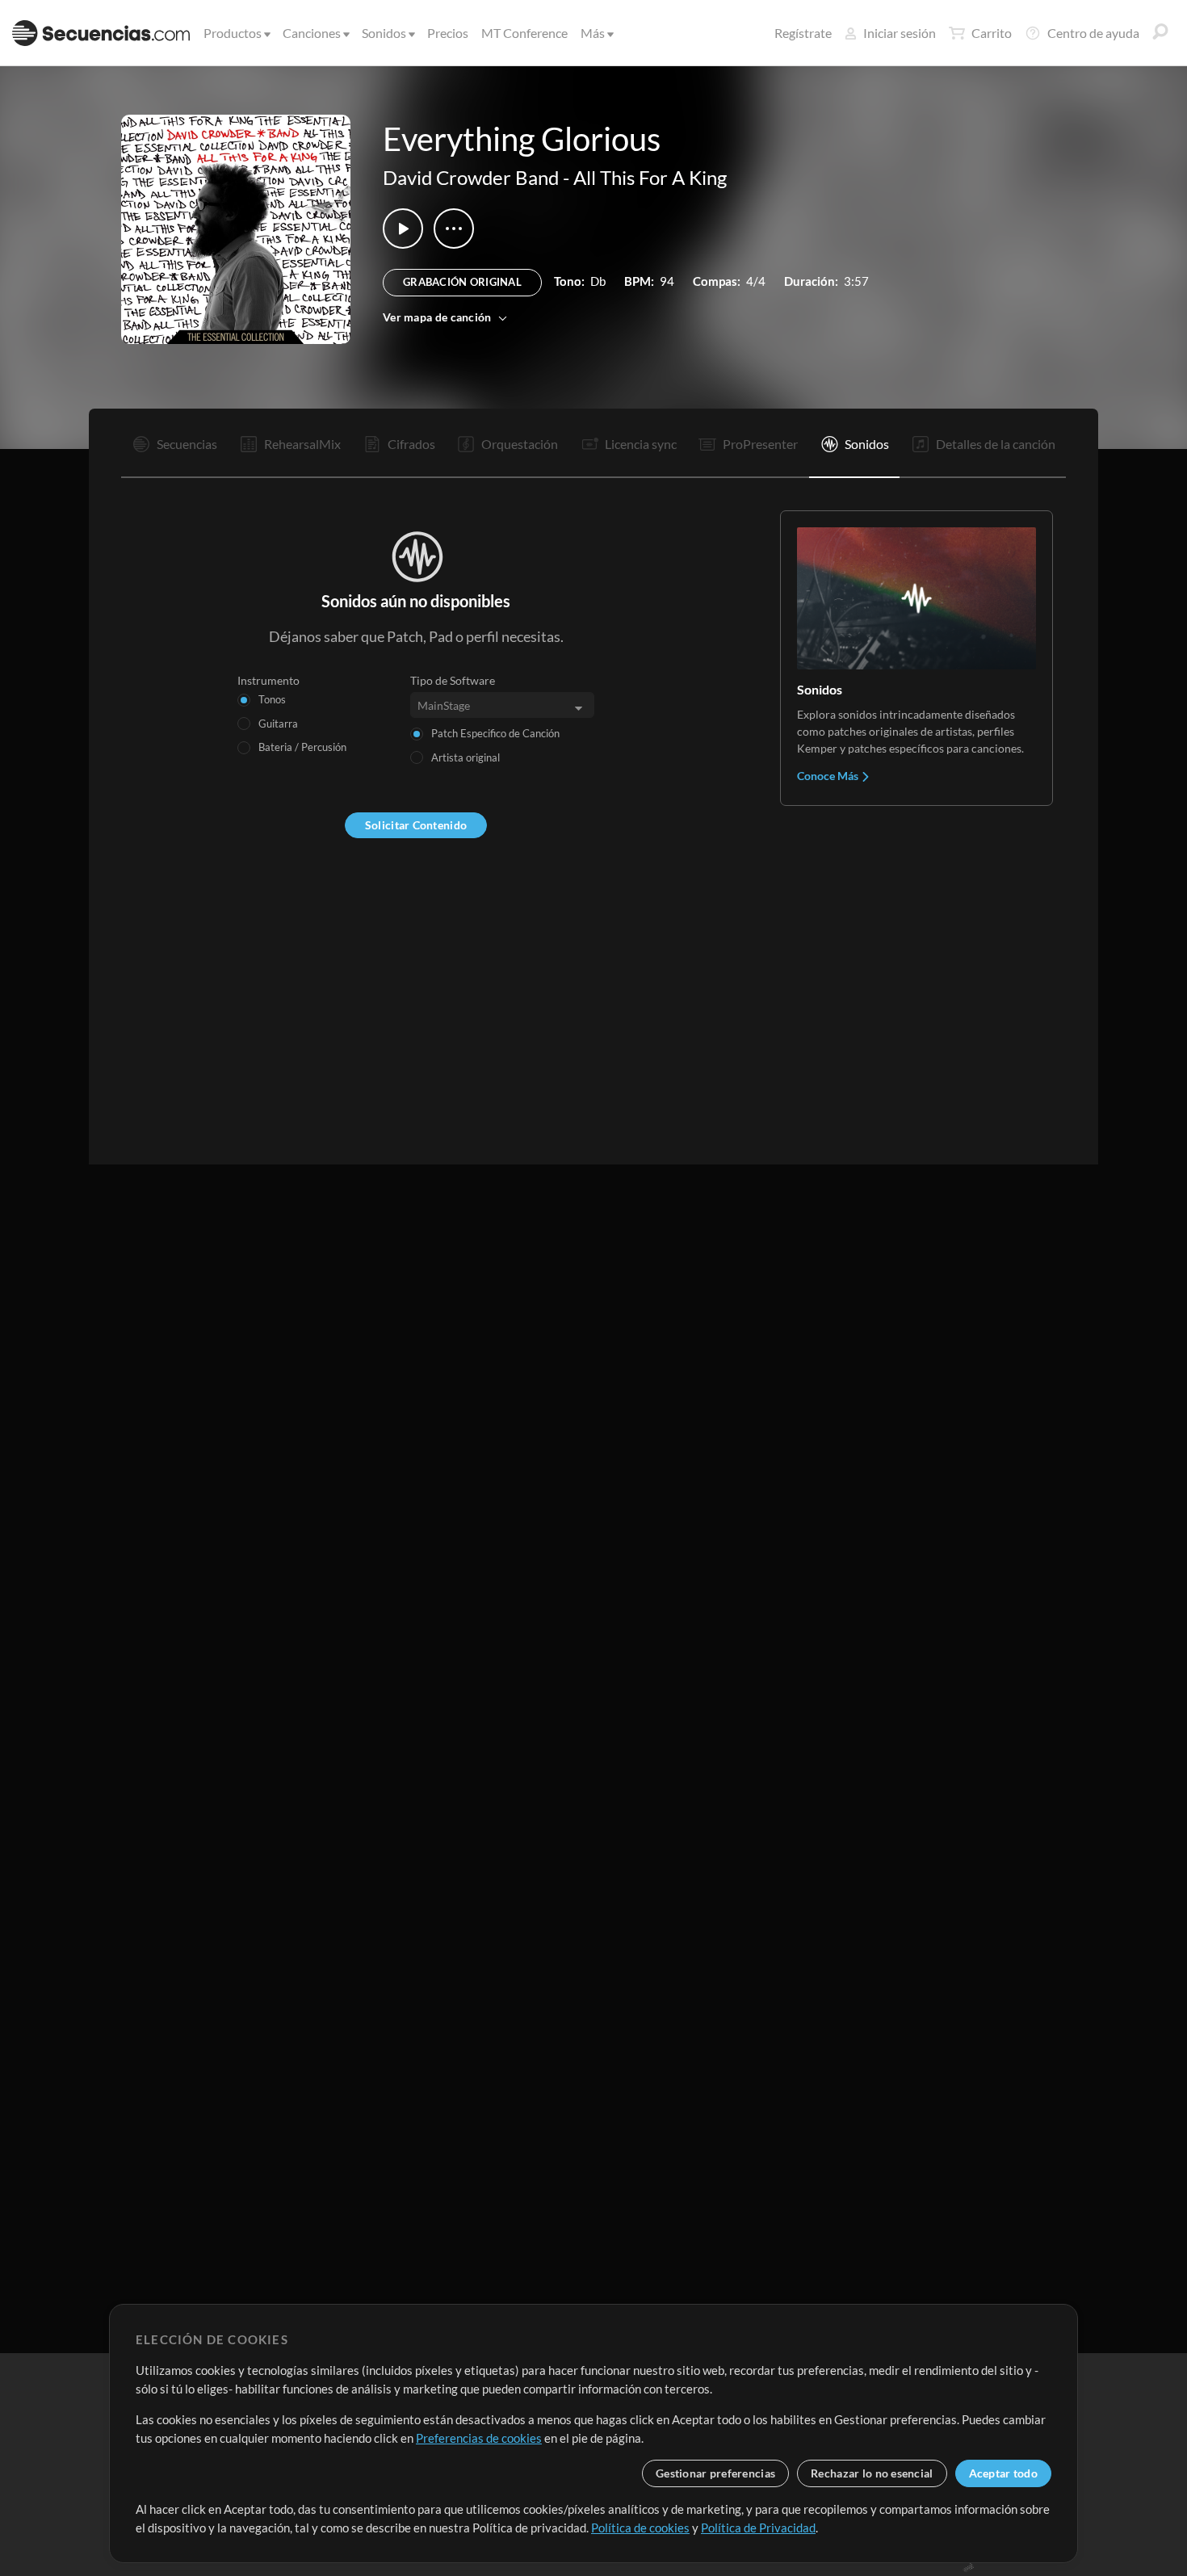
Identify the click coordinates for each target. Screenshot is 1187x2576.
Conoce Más (829, 776)
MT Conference (524, 33)
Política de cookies (640, 2528)
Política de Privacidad (758, 2528)
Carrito (992, 33)
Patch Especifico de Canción (495, 733)
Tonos (272, 699)
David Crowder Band (471, 177)
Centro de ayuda (1093, 33)
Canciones (312, 33)
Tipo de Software (453, 680)
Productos (233, 33)
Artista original (466, 757)
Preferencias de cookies (479, 2438)
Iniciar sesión (900, 33)
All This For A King (650, 177)
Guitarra (278, 724)
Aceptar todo (1003, 2473)
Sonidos (384, 33)
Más (593, 33)
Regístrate (803, 33)
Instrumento (268, 680)
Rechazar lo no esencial (872, 2473)
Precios (448, 33)
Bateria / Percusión (302, 747)
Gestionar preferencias (715, 2473)
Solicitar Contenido (416, 825)
